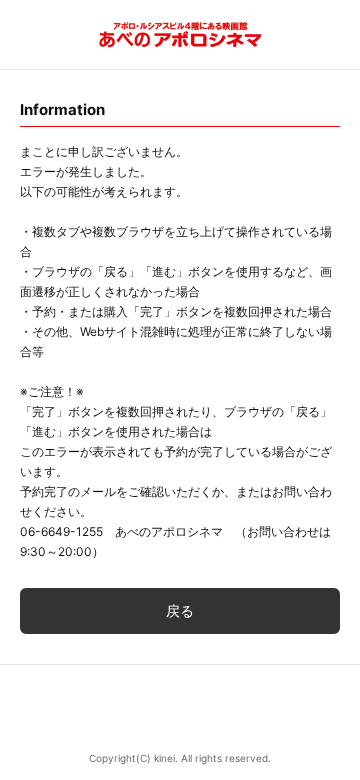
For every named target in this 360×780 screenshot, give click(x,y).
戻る (180, 610)
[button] (180, 709)
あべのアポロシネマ (180, 34)
